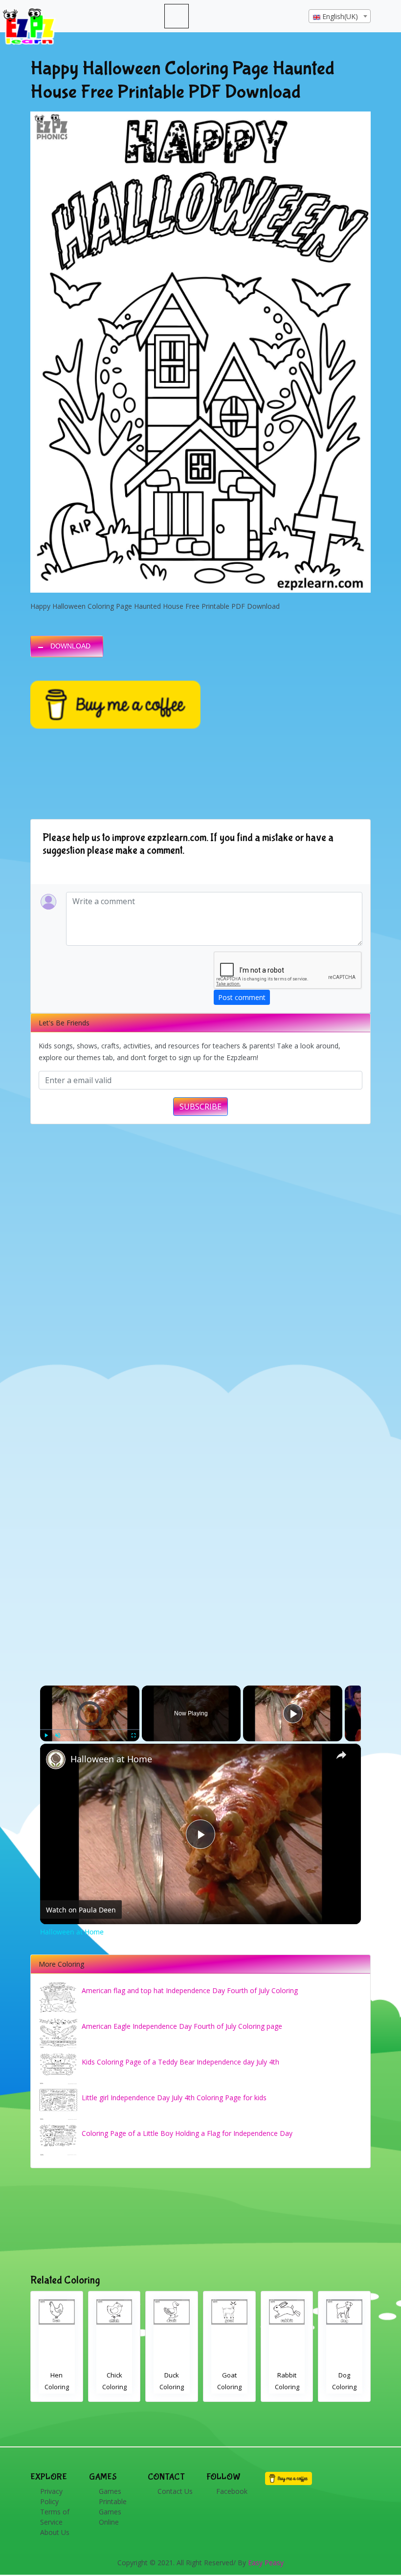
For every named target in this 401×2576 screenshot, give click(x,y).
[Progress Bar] (90, 1730)
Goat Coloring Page (114, 2387)
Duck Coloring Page (57, 2387)
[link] (56, 1759)
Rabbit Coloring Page (172, 2387)
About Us (55, 2532)
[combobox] (340, 16)
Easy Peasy (266, 2563)
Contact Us (175, 2491)
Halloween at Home (111, 1759)
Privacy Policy (51, 2496)
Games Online (110, 2517)
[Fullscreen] (134, 1735)
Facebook (232, 2491)
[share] (341, 1755)
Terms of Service (55, 2517)
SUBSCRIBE (200, 1107)
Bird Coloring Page (345, 2387)
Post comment (242, 997)
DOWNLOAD (70, 646)
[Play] (46, 1735)
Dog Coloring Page (229, 2387)
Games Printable (113, 2496)
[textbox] (340, 17)
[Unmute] (58, 1735)
